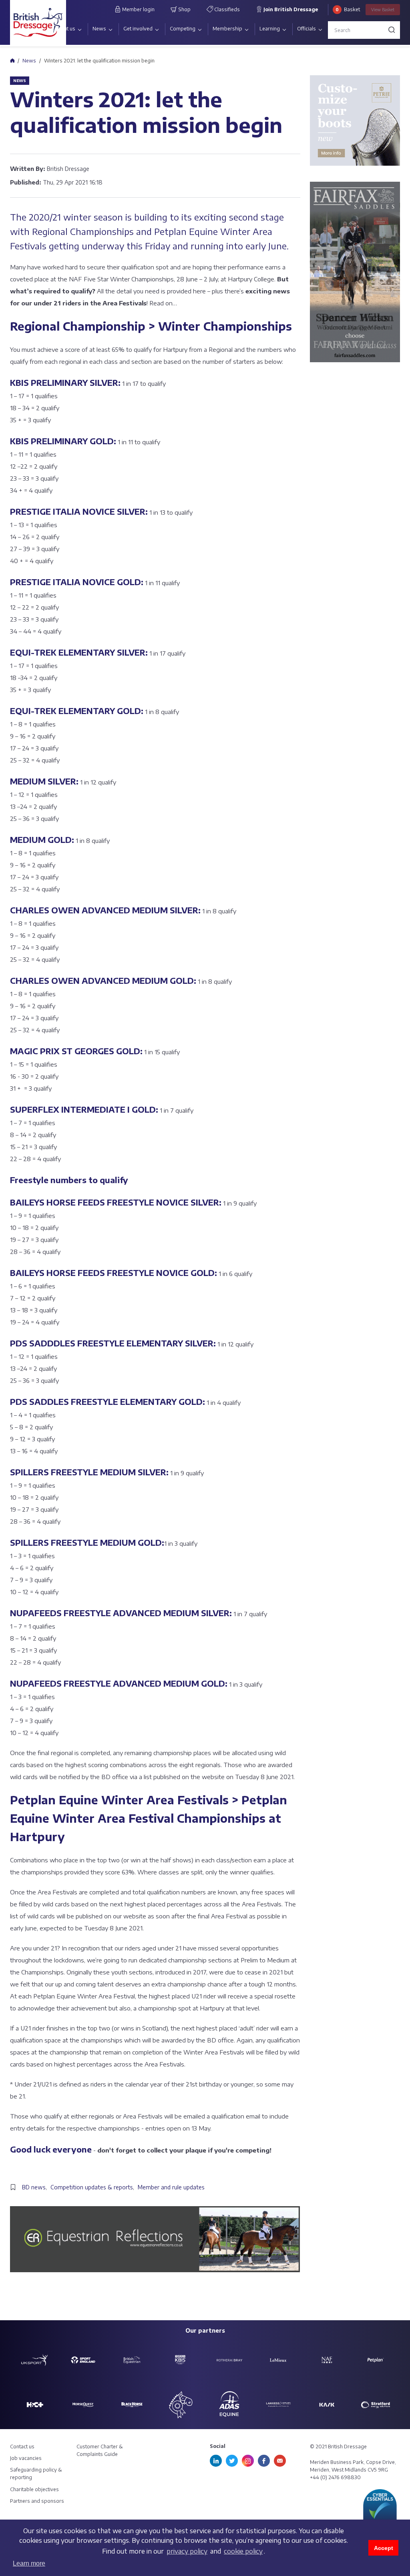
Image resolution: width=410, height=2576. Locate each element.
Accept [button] (384, 2548)
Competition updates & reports (92, 2187)
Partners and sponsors (37, 2501)
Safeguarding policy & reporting (36, 2474)
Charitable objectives (34, 2489)
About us (65, 29)
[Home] (12, 60)
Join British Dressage (290, 9)
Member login (138, 9)
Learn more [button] (29, 2563)
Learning (270, 29)
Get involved (138, 29)
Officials (306, 29)
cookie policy (243, 2551)
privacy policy (187, 2551)
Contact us (22, 2447)
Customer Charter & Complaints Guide (100, 2450)
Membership (227, 29)
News (99, 29)
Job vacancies (26, 2458)
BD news (34, 2187)
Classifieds (226, 9)
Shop (184, 9)
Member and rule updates (171, 2187)
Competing (183, 29)
